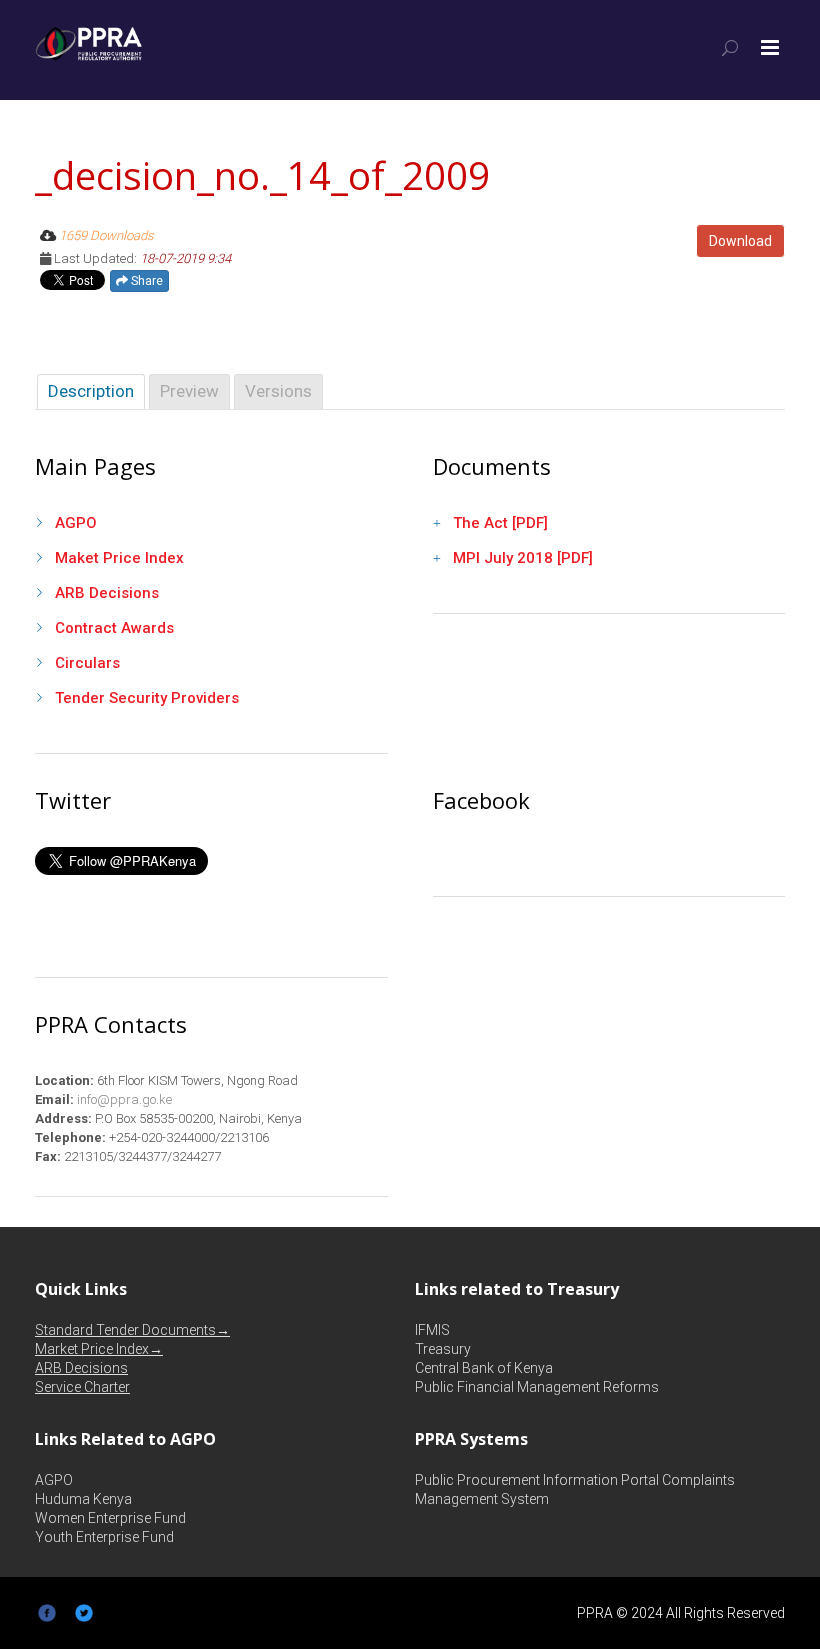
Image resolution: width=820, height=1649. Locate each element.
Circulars (87, 663)
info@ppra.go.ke (123, 1099)
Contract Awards (114, 628)
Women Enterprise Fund (110, 1518)
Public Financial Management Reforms (537, 1387)
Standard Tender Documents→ (132, 1330)
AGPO (76, 523)
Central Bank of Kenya (484, 1368)
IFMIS (432, 1330)
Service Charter (82, 1387)
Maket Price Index (119, 558)
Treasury (443, 1349)
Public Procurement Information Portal (537, 1480)
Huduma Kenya (83, 1499)
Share (145, 281)
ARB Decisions (107, 593)
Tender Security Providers (147, 698)
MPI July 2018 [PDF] (523, 558)
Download (740, 241)
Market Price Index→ (99, 1349)
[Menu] (770, 48)
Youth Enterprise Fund (104, 1537)
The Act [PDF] (500, 523)
